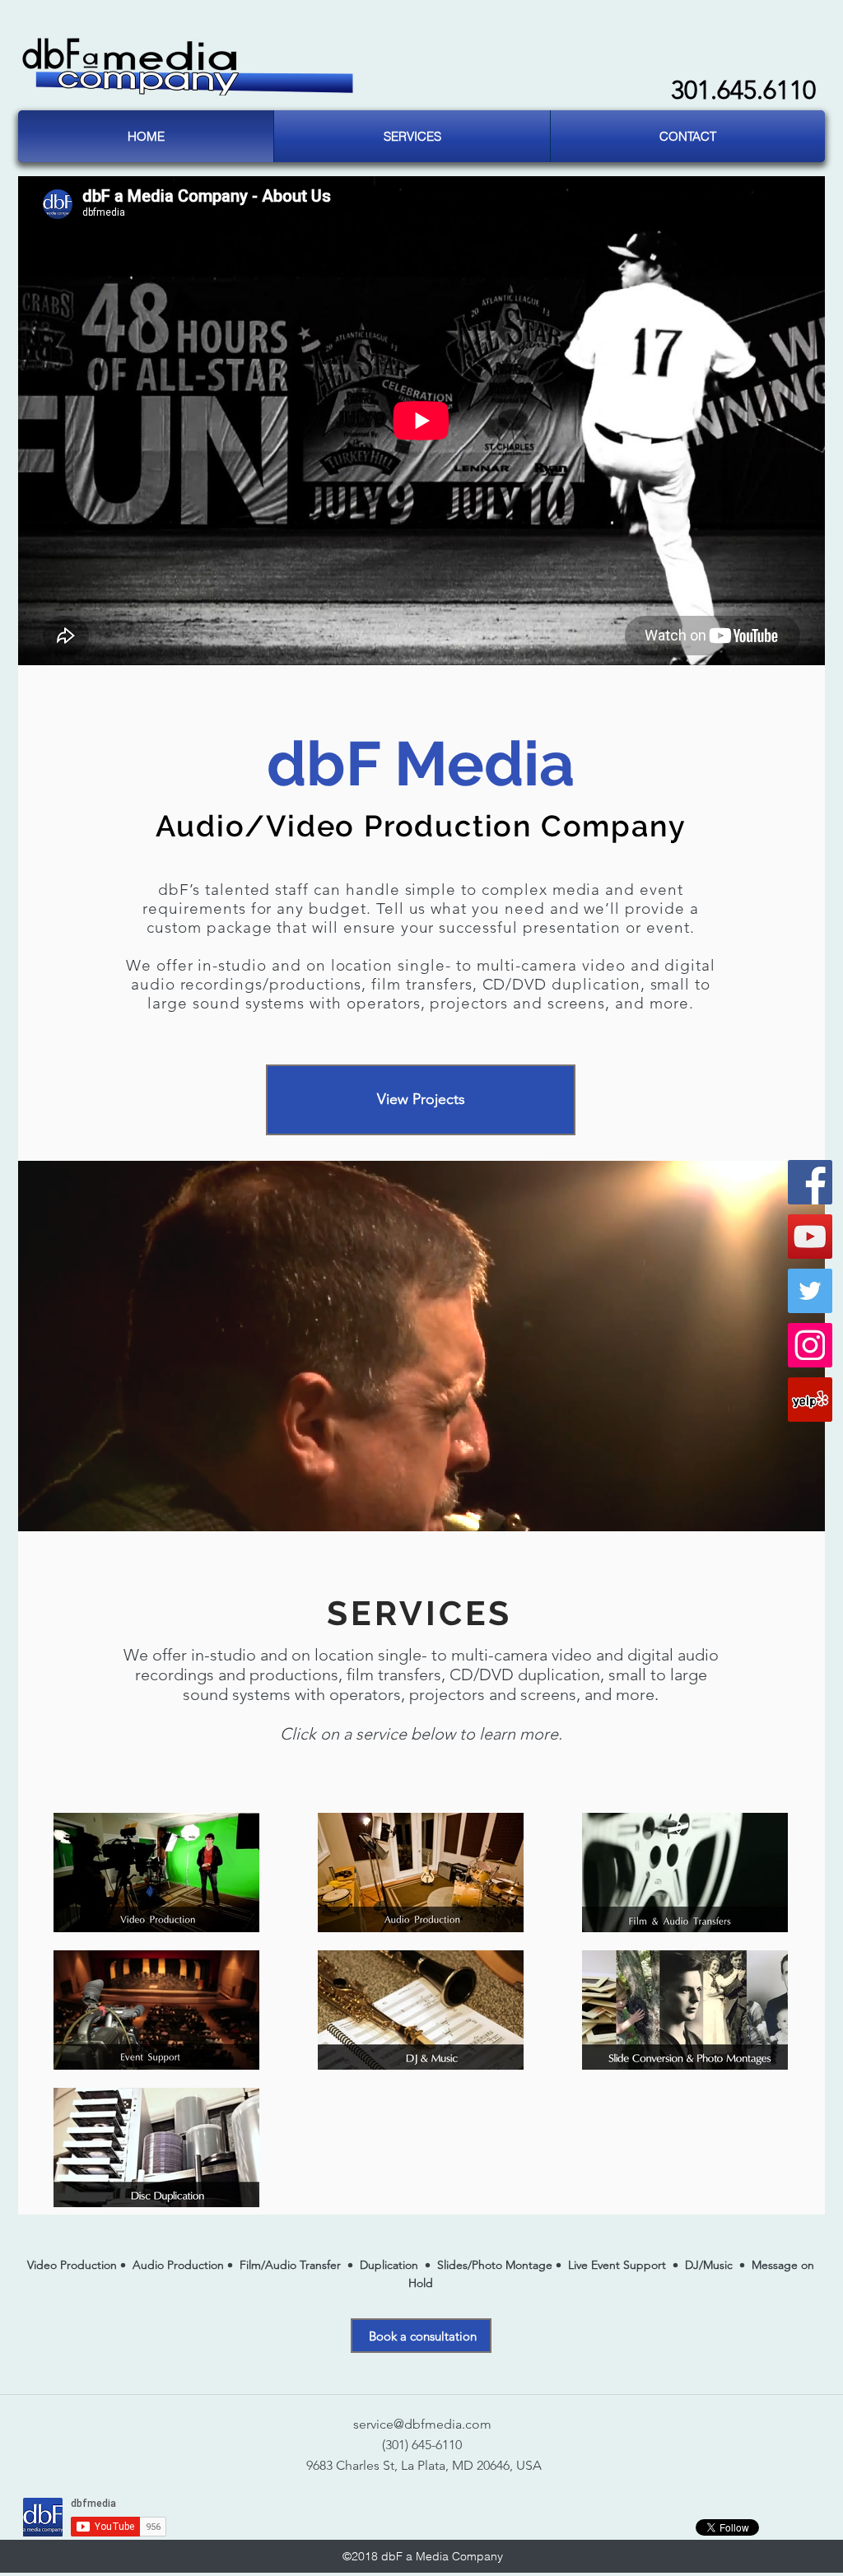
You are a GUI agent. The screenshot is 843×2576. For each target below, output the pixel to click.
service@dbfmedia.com (422, 2424)
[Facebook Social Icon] (810, 1182)
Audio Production (178, 2265)
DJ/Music (709, 2265)
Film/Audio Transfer (290, 2265)
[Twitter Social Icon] (810, 1291)
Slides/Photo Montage (495, 2265)
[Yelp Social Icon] (810, 1400)
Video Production (74, 2265)
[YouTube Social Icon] (810, 1237)
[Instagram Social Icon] (810, 1345)
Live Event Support (619, 2265)
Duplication (389, 2265)
